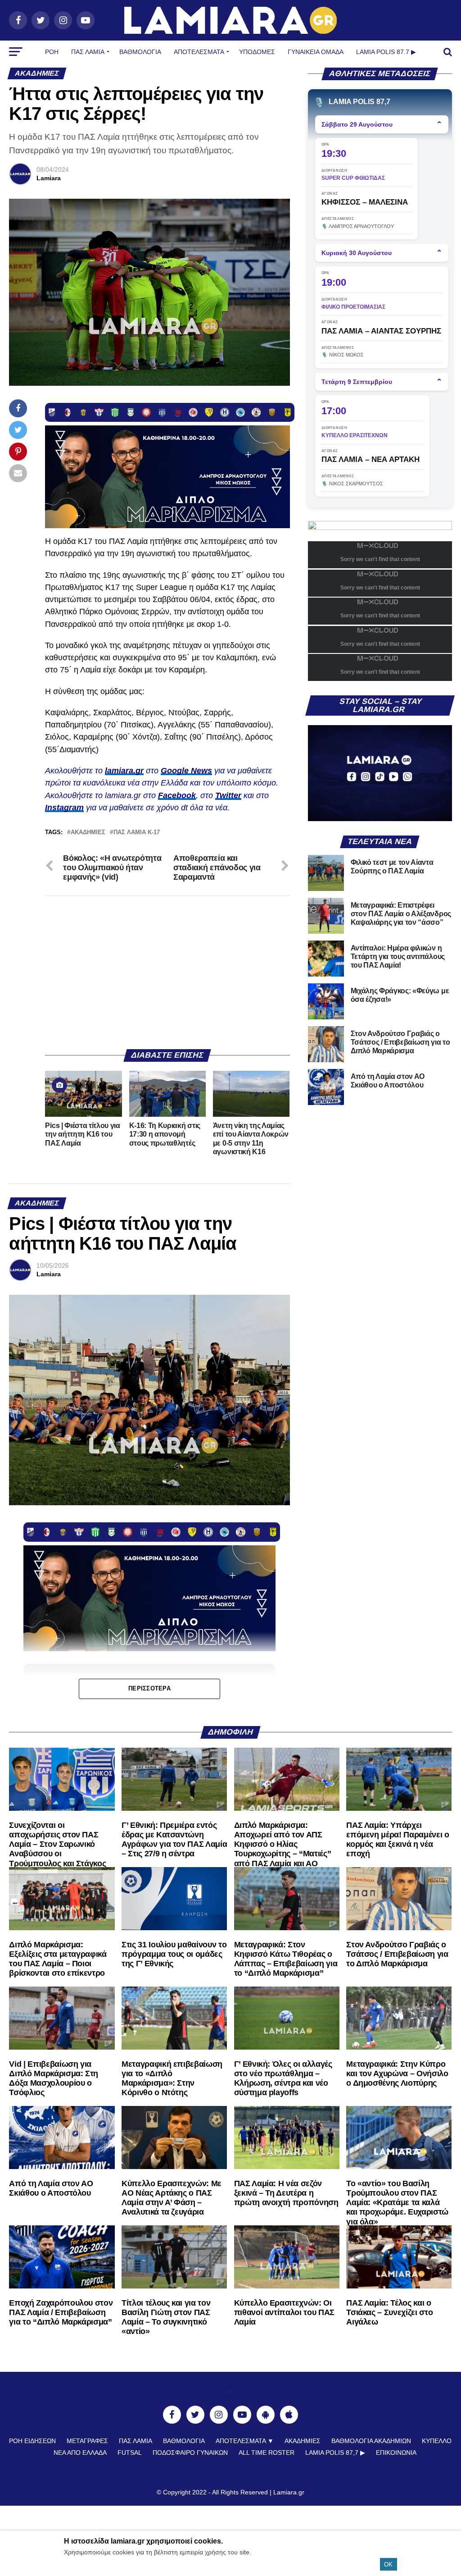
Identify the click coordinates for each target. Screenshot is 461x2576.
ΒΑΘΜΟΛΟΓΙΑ (140, 52)
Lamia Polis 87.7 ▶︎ (386, 52)
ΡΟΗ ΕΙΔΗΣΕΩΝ (32, 2441)
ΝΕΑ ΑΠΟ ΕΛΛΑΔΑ (80, 2453)
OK (388, 2565)
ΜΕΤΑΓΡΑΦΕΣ (87, 2441)
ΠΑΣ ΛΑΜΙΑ (136, 2441)
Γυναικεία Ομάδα (316, 52)
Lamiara (49, 178)
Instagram (64, 808)
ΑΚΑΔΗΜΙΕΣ (303, 2441)
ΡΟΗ (52, 52)
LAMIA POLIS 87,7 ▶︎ (335, 2453)
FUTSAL (130, 2453)
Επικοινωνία (396, 2453)
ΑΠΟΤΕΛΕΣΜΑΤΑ (199, 52)
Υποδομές (257, 52)
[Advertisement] (167, 973)
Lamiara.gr (289, 2492)
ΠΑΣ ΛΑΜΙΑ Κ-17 (137, 833)
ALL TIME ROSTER (267, 2453)
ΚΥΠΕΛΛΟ (437, 2441)
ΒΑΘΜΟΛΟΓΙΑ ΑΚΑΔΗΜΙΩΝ (371, 2441)
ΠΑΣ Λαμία (88, 52)
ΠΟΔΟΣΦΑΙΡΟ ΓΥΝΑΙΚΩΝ (190, 2453)
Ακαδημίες (88, 833)
